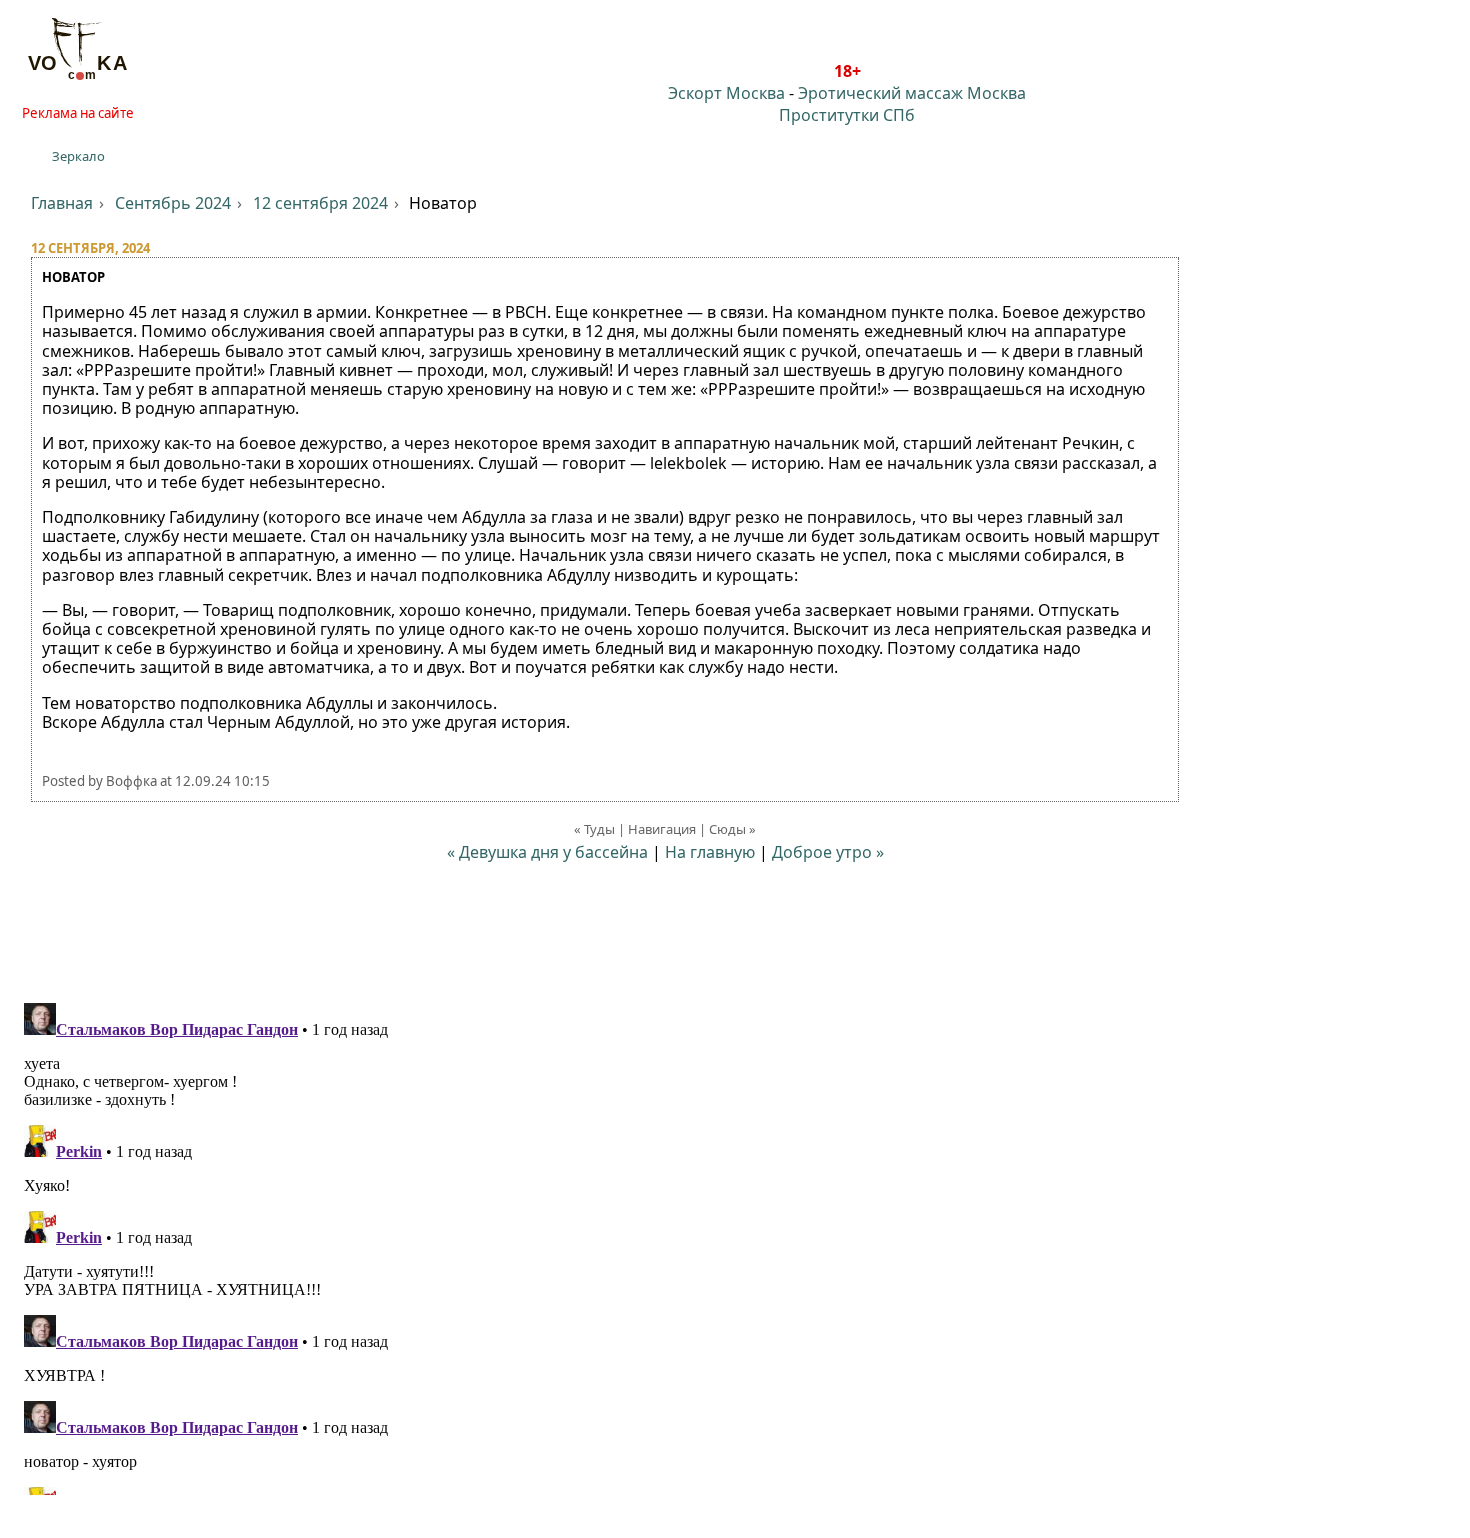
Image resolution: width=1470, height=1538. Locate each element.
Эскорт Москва (726, 93)
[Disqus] (735, 1245)
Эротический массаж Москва (912, 93)
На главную (710, 852)
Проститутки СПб (847, 115)
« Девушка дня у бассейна (549, 852)
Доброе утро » (828, 852)
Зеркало (78, 156)
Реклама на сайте (78, 113)
